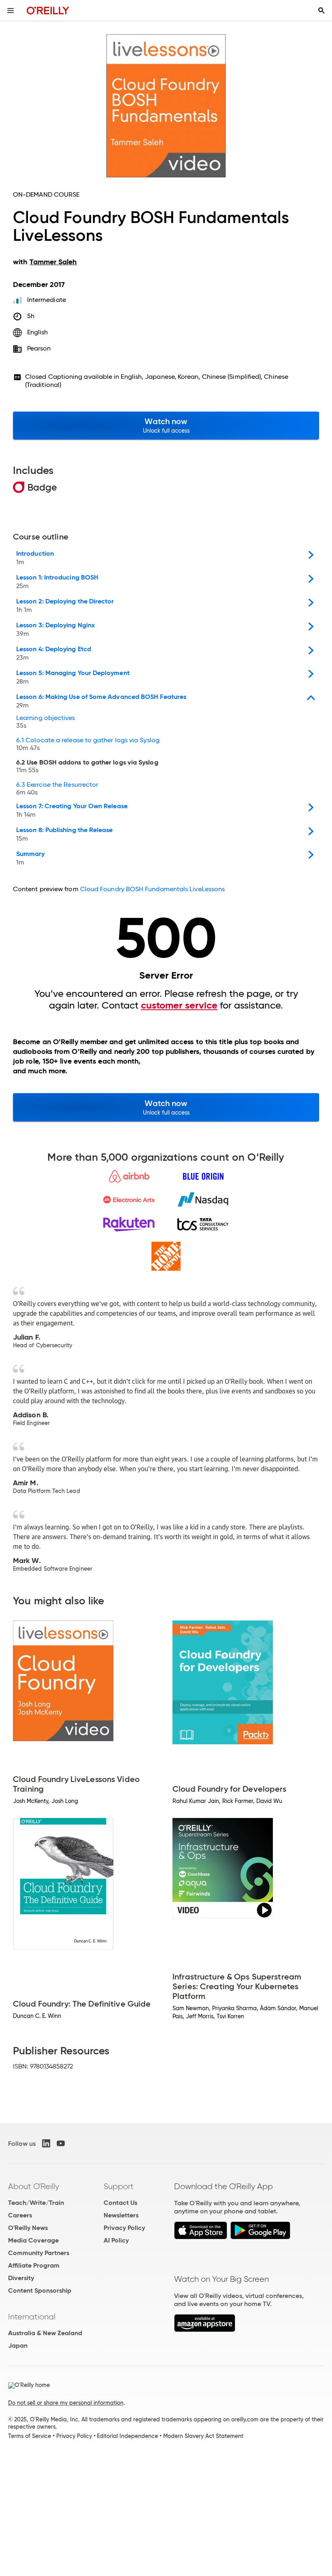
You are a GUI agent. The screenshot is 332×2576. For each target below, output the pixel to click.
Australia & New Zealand (45, 2333)
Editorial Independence (127, 2436)
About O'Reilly (34, 2186)
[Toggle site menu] (11, 11)
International (32, 2317)
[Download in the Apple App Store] (201, 2237)
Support (119, 2186)
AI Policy (116, 2240)
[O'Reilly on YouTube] (61, 2143)
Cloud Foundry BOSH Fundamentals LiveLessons (152, 889)
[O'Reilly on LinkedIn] (46, 2143)
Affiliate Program (34, 2265)
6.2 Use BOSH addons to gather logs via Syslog (87, 767)
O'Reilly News (28, 2228)
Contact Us (120, 2203)
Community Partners (39, 2253)
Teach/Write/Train (36, 2203)
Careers (20, 2215)
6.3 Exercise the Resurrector (57, 789)
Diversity (21, 2278)
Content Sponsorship (40, 2290)
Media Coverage (33, 2240)
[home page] (48, 10)
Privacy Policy (124, 2228)
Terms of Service (30, 2436)
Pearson (39, 348)
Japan (18, 2346)
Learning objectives (46, 722)
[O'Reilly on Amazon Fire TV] (205, 2330)
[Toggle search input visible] (321, 11)
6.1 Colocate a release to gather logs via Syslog (88, 744)
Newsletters (121, 2215)
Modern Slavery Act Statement (203, 2436)
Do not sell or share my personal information (66, 2403)
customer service (179, 1005)
